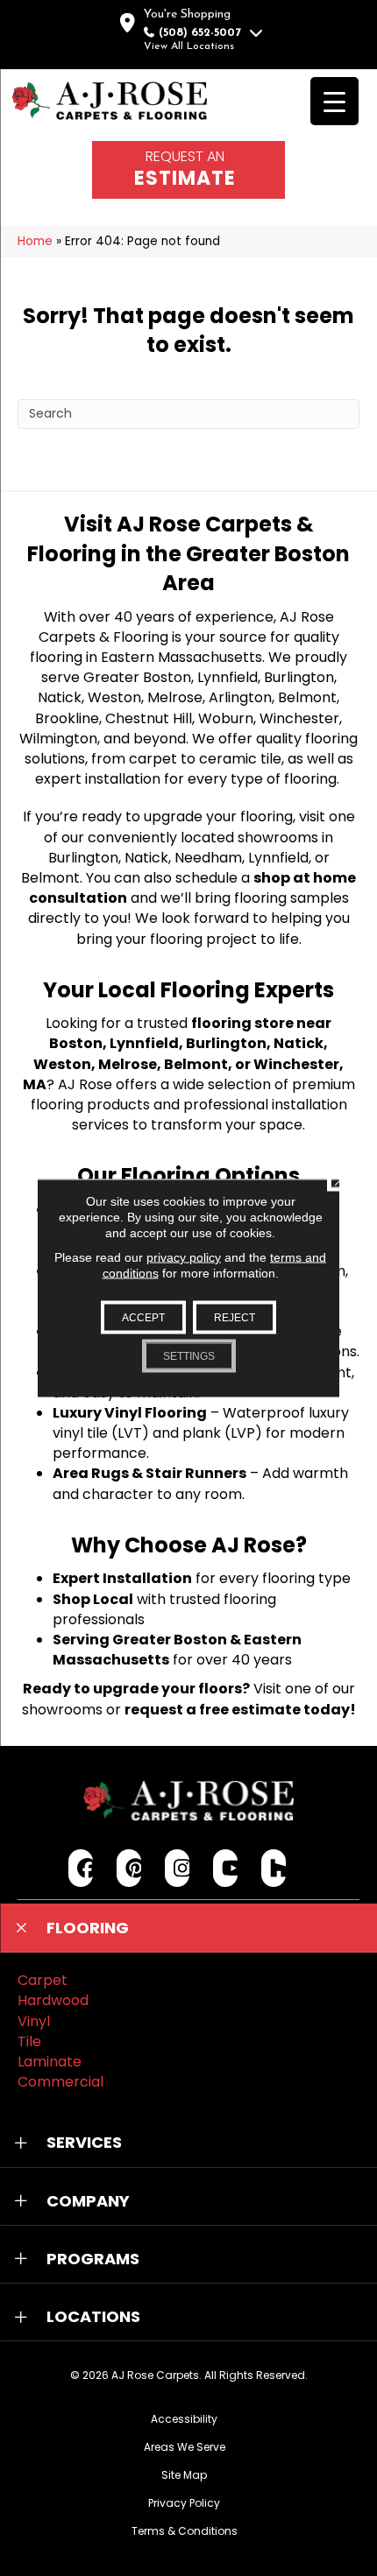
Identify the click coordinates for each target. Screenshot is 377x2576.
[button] (188, 1928)
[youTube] (226, 1868)
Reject (235, 1318)
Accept (143, 1318)
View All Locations (189, 46)
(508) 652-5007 (200, 33)
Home (35, 241)
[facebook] (81, 1868)
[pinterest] (129, 1868)
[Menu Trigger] (334, 101)
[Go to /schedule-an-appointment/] (188, 170)
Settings (189, 1356)
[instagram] (178, 1868)
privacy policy (184, 1257)
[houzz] (274, 1868)
